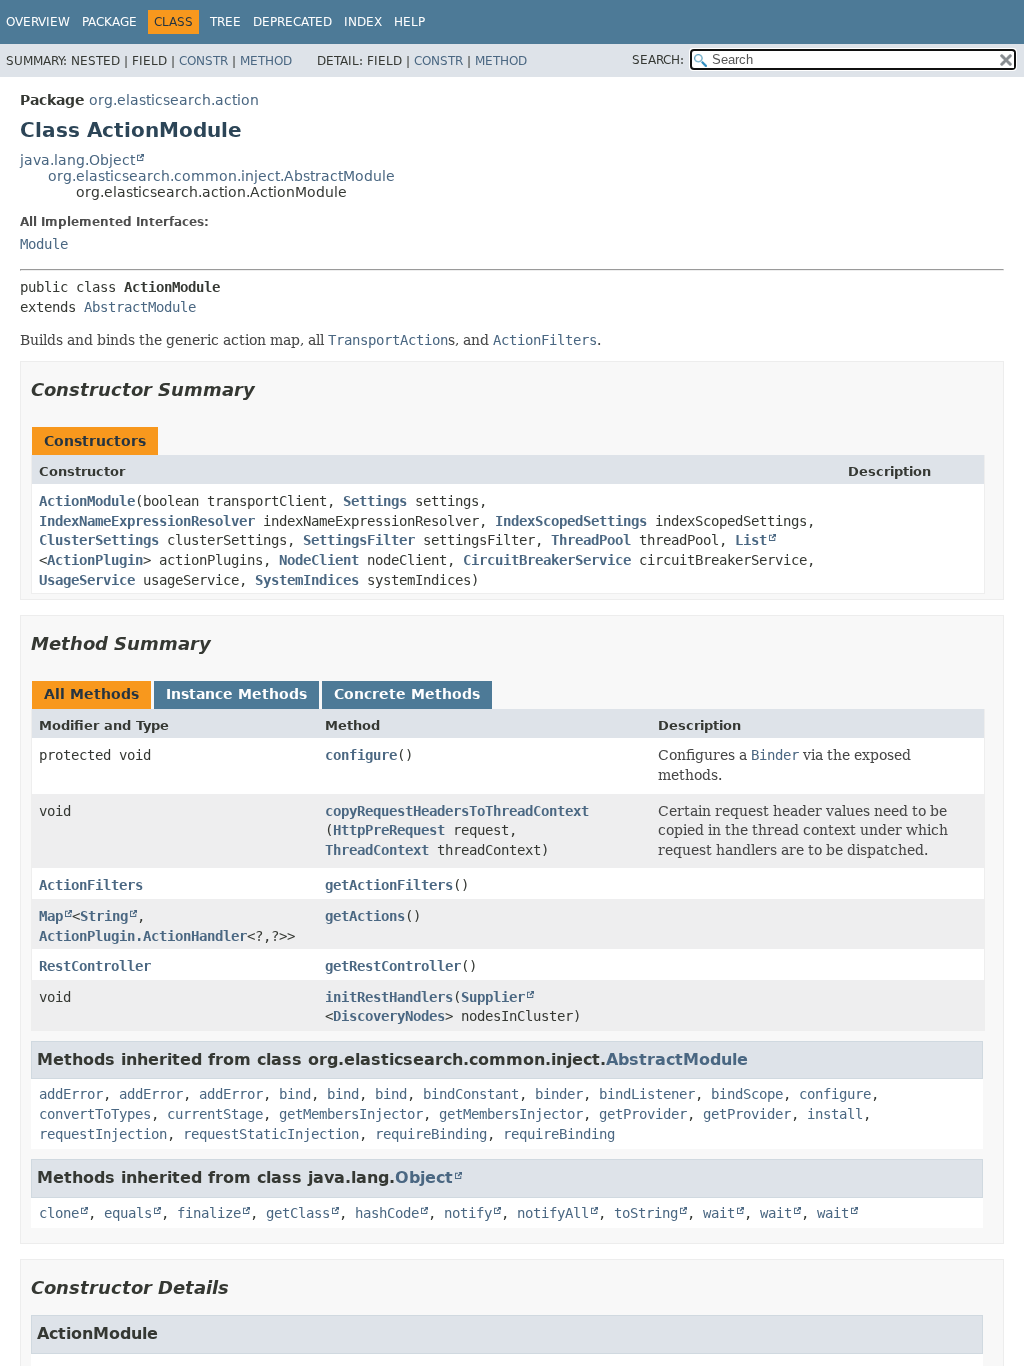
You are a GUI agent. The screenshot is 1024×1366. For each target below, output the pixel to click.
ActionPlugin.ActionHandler (143, 936)
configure (361, 755)
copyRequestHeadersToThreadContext (457, 811)
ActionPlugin (95, 560)
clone (59, 1213)
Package (109, 22)
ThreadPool (591, 540)
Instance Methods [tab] (236, 694)
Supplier (493, 997)
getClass (298, 1213)
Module (44, 244)
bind (295, 1094)
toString (646, 1213)
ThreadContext (377, 850)
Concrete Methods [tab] (407, 694)
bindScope (747, 1094)
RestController (95, 966)
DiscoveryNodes (389, 1016)
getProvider (643, 1114)
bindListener (647, 1094)
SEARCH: (658, 60)
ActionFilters (91, 885)
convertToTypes (95, 1114)
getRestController (393, 966)
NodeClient (319, 560)
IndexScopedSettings (571, 521)
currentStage (215, 1114)
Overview (38, 22)
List (751, 540)
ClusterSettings (99, 540)
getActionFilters (389, 885)
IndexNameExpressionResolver (147, 521)
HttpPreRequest (389, 830)
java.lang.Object (77, 160)
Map (51, 916)
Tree (225, 22)
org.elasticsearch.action (174, 100)
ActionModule (87, 501)
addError (71, 1094)
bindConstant (471, 1094)
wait (719, 1213)
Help (409, 22)
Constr (203, 61)
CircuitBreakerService (547, 560)
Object (424, 1177)
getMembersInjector (351, 1114)
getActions (365, 916)
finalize (209, 1213)
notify (468, 1213)
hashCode (387, 1213)
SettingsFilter (359, 540)
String (104, 916)
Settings (375, 501)
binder (559, 1094)
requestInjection (103, 1134)
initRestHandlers (389, 997)
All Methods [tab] (91, 694)
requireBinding (431, 1134)
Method (266, 61)
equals (128, 1213)
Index (363, 22)
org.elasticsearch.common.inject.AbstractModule (221, 176)
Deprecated (292, 22)
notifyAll (553, 1213)
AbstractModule (140, 307)
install (835, 1114)
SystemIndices (307, 580)
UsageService (87, 580)
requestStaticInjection (271, 1134)
